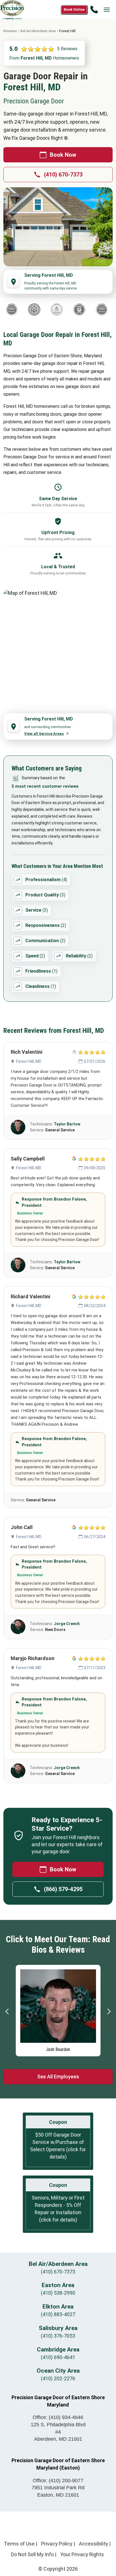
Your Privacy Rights (82, 2554)
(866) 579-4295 (63, 1889)
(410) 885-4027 (58, 2314)
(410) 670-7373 (63, 175)
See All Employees (58, 2077)
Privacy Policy (57, 2544)
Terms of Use (19, 2544)
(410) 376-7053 (58, 2336)
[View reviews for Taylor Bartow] (18, 1127)
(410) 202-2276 (58, 2378)
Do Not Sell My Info (32, 2554)
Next (109, 2011)
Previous (7, 2011)
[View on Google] (74, 1159)
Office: (58, 2417)
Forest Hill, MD (29, 1061)
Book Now (63, 155)
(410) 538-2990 (58, 2293)
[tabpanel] (58, 2009)
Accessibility (93, 2544)
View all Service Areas (44, 734)
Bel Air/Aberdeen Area (38, 31)
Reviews (10, 31)
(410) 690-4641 (58, 2357)
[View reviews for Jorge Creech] (18, 1627)
